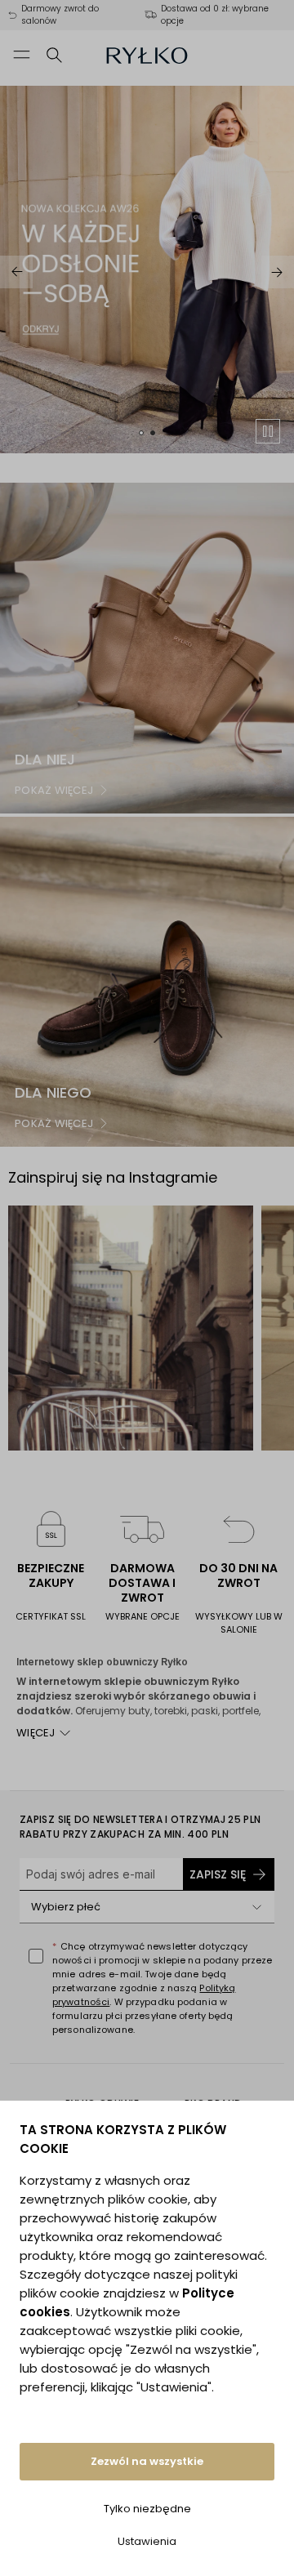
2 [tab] (153, 433)
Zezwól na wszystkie (147, 2461)
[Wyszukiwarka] (55, 55)
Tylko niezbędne (147, 2509)
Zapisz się (218, 1874)
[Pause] (268, 431)
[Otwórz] (256, 1907)
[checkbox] (36, 1956)
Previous (16, 272)
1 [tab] (141, 433)
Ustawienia (147, 2541)
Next (278, 272)
